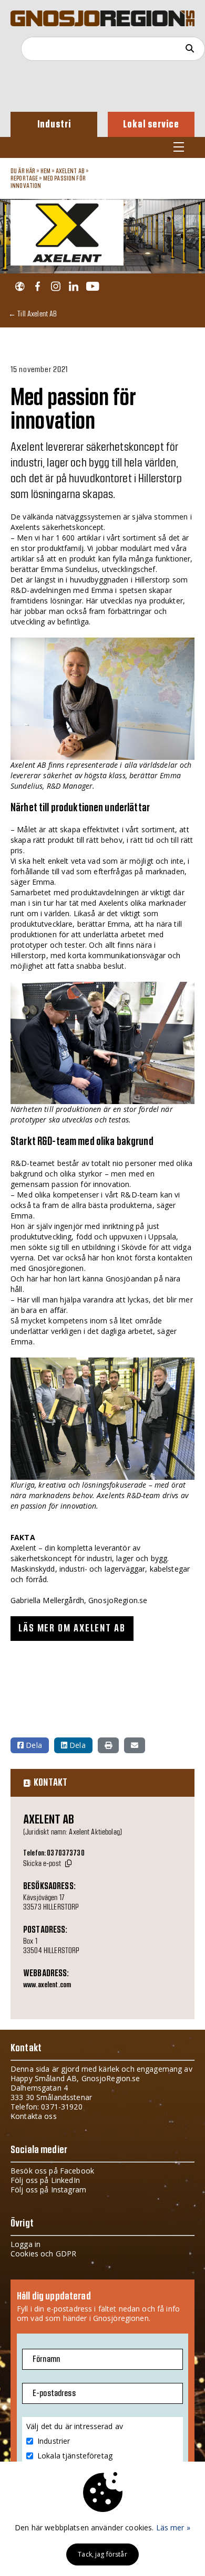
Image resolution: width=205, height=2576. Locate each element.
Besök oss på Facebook (52, 2171)
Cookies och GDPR (43, 2254)
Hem (45, 171)
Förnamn (46, 2359)
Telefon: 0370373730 (54, 1853)
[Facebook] (38, 287)
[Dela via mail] (135, 1745)
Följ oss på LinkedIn (45, 2180)
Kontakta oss (34, 2116)
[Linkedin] (73, 287)
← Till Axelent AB (33, 314)
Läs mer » (173, 2527)
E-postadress (54, 2393)
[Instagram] (55, 287)
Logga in (25, 2244)
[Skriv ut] (108, 1745)
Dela (33, 1745)
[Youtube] (93, 287)
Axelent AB (70, 171)
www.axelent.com (47, 1985)
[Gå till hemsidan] (20, 287)
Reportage (24, 178)
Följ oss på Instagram (48, 2190)
